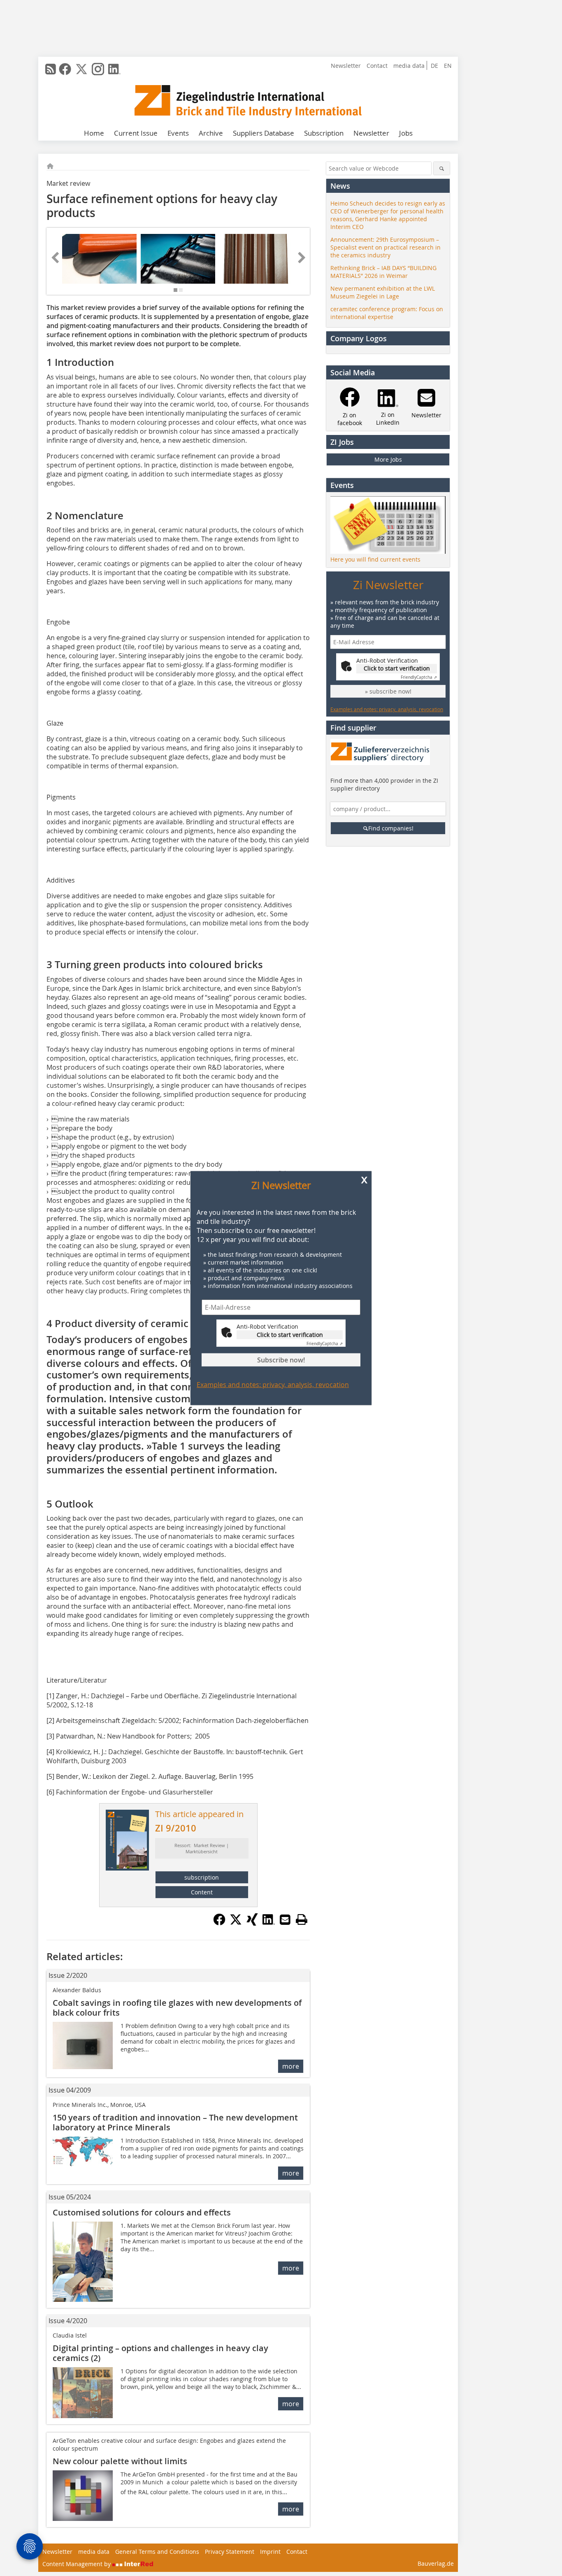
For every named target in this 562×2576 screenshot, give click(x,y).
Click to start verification (290, 1334)
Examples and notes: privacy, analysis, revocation (273, 1384)
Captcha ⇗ (325, 1343)
